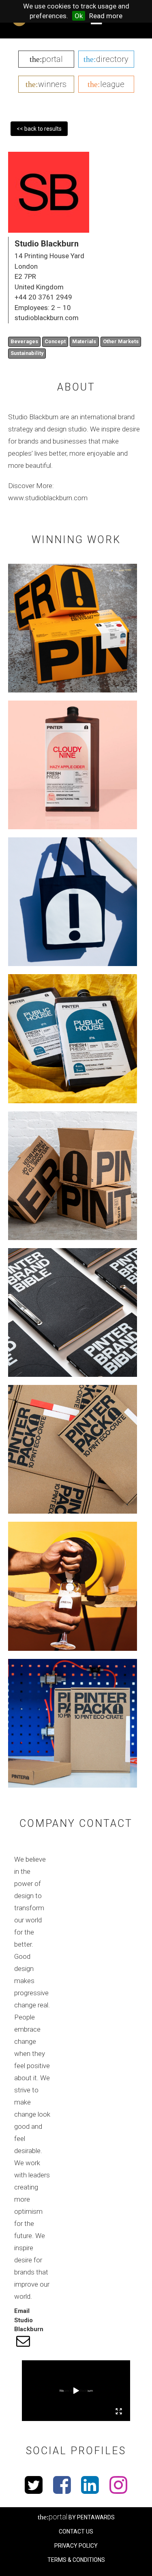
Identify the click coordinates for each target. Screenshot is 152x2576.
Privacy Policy (76, 2546)
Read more (106, 16)
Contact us (76, 2531)
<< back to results (39, 129)
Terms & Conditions (76, 2560)
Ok (79, 16)
